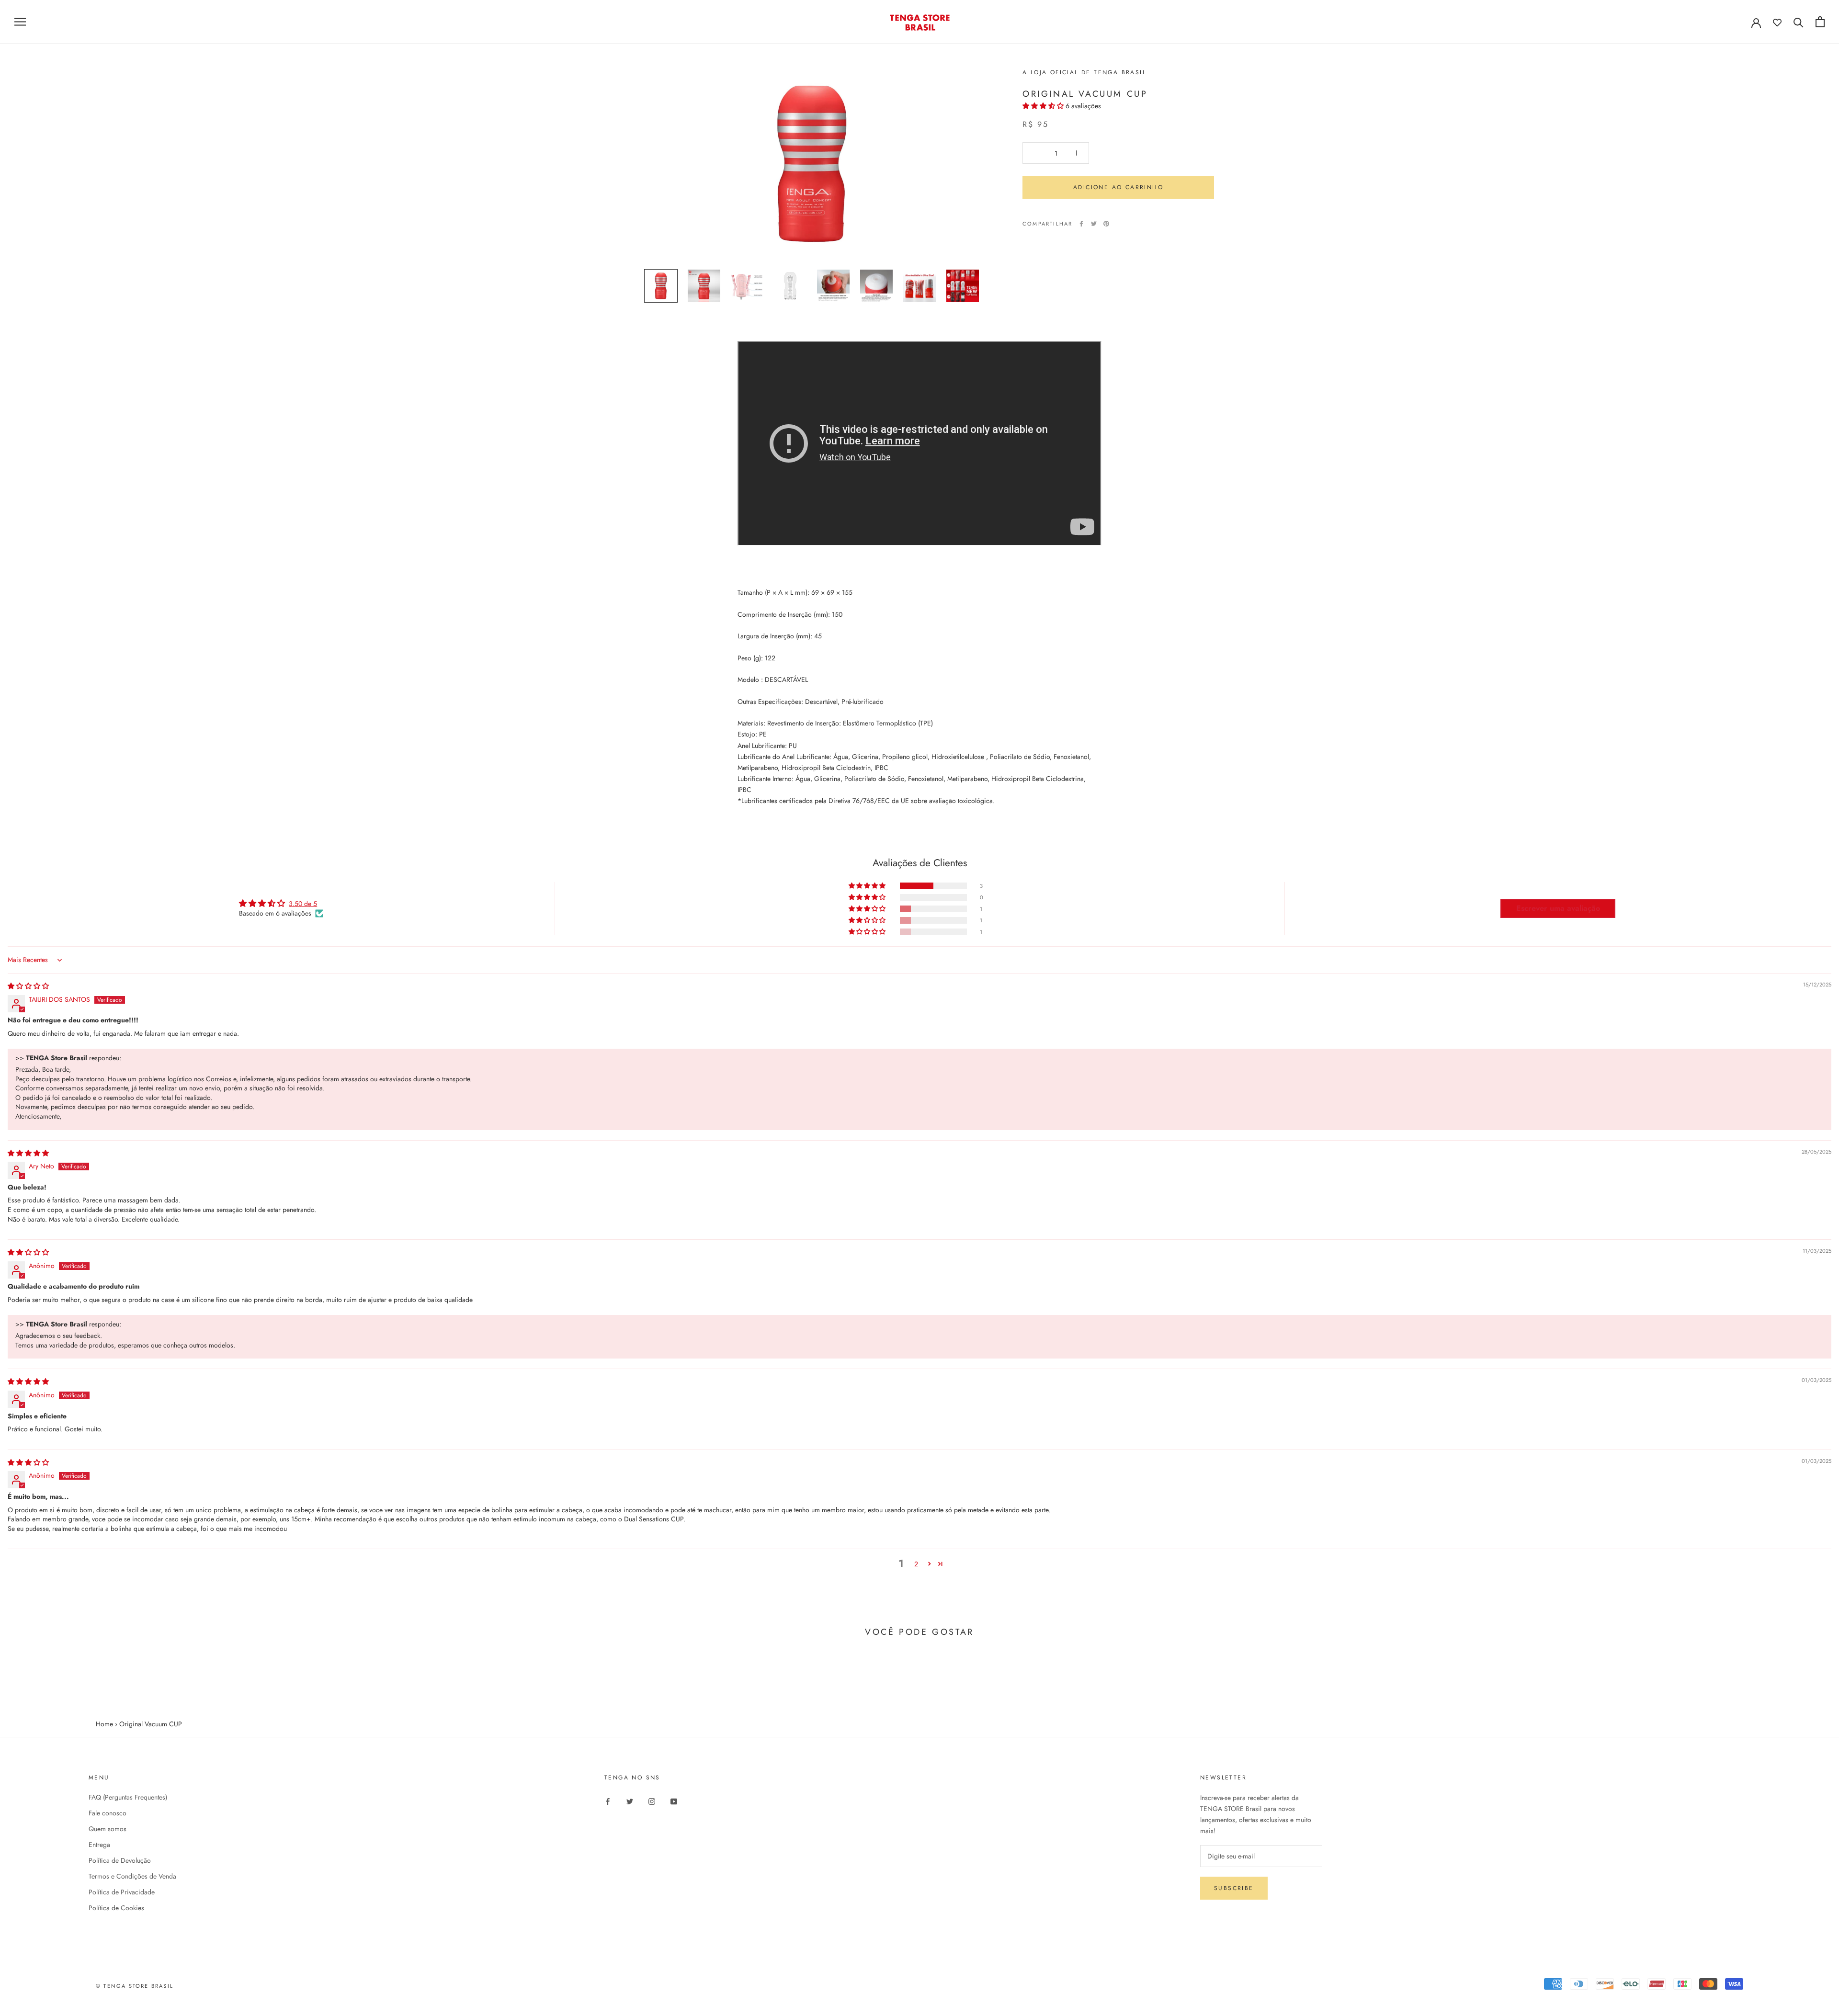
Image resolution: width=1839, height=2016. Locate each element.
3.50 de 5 (303, 904)
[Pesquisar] (1799, 22)
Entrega (99, 1845)
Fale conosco (108, 1813)
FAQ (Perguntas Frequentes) (128, 1797)
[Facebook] (1081, 224)
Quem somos (108, 1829)
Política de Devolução (120, 1860)
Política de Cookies (116, 1908)
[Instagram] (652, 1801)
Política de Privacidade (122, 1892)
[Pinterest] (1106, 224)
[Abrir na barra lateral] (20, 22)
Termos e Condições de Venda (132, 1876)
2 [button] (916, 1564)
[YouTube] (674, 1801)
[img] (28, 986)
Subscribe (1234, 1888)
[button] (1044, 106)
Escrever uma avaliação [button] (1558, 908)
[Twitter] (1094, 224)
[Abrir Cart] (1820, 22)
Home (104, 1724)
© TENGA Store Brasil (135, 1986)
